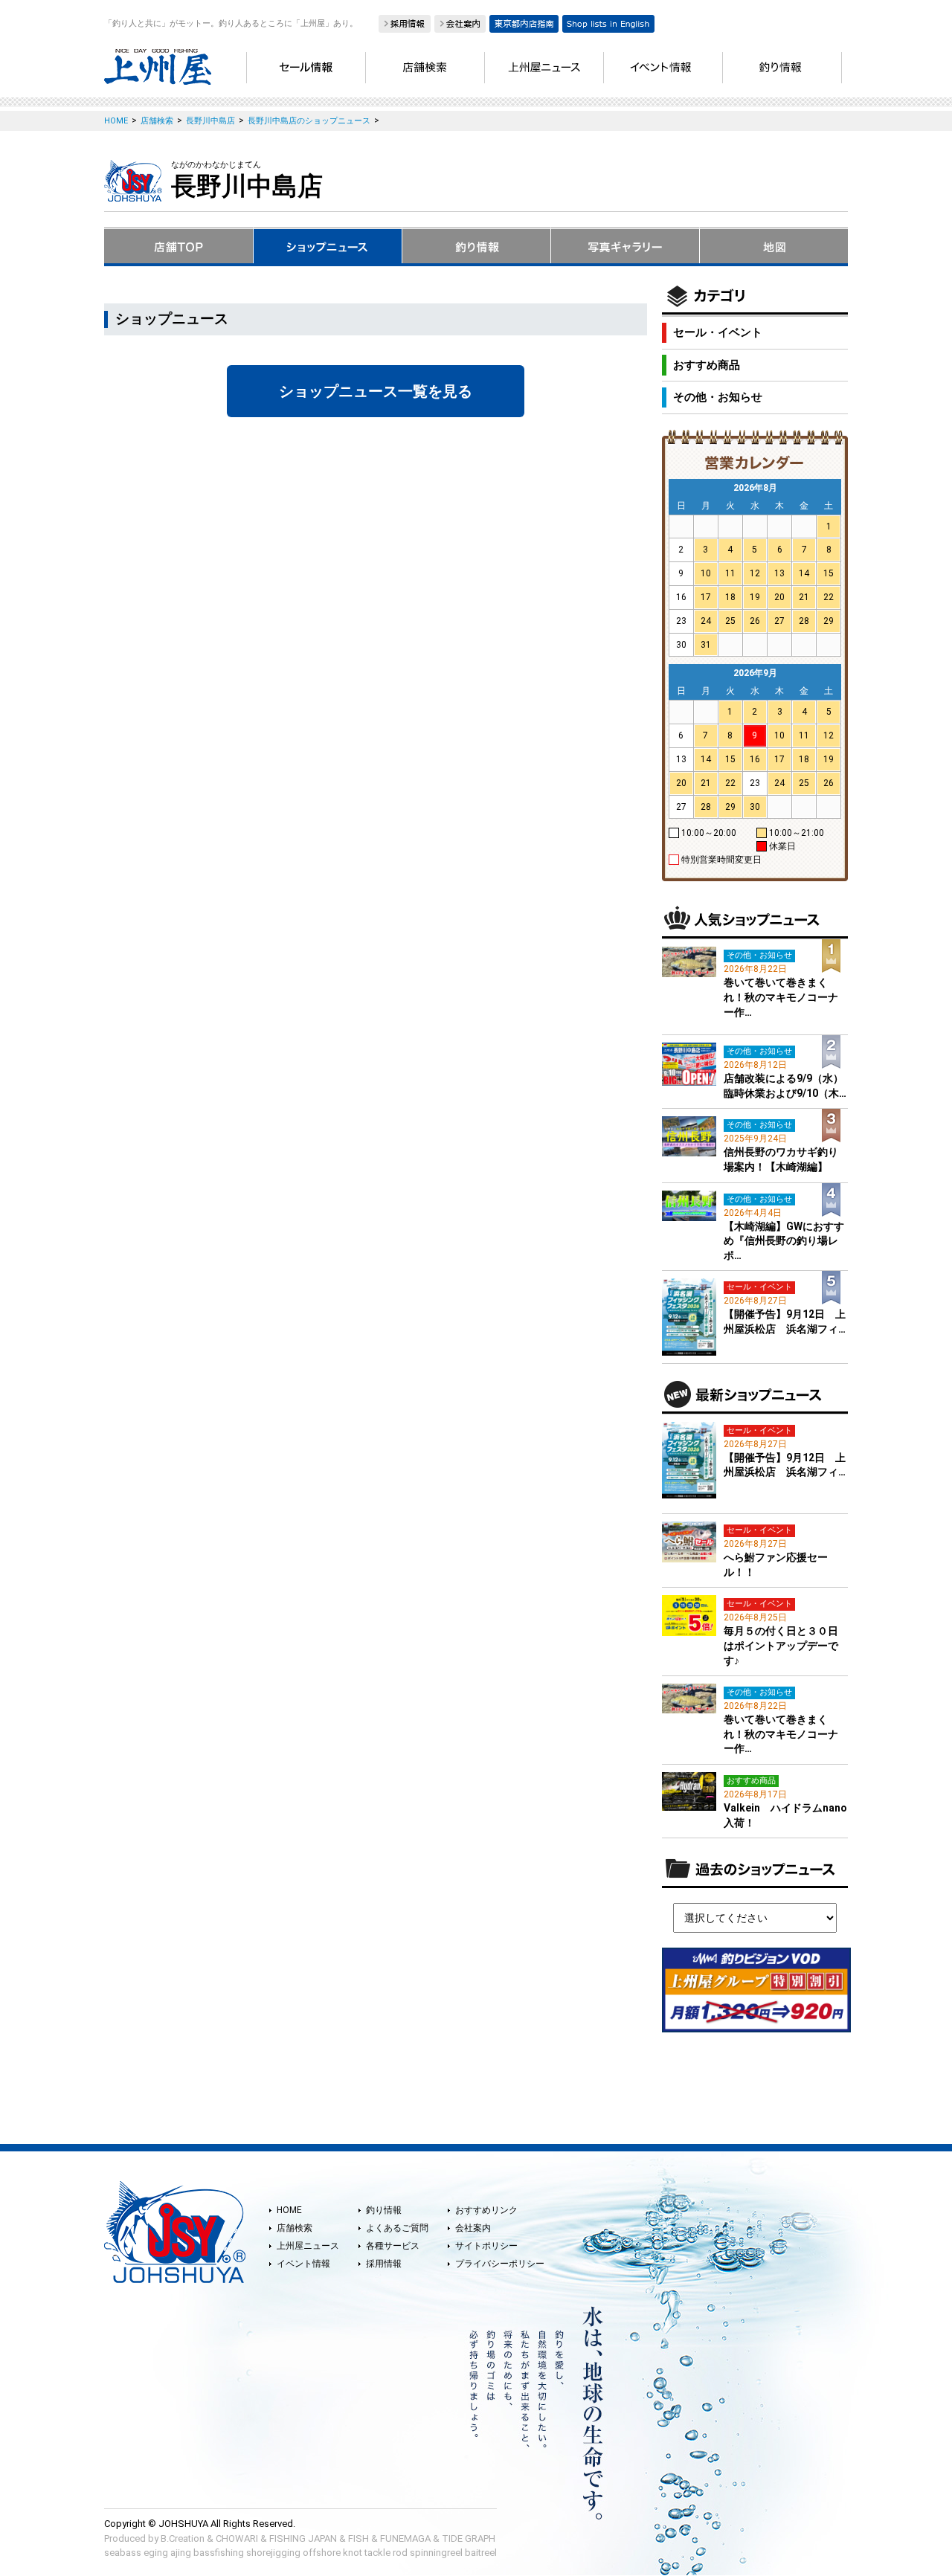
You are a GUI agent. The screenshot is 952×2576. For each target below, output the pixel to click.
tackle (377, 2553)
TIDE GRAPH (469, 2538)
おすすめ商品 (707, 365)
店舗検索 (295, 2228)
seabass (123, 2553)
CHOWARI (237, 2538)
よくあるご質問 (397, 2228)
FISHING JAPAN (303, 2538)
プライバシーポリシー (500, 2264)
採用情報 (384, 2264)
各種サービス (393, 2246)
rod (400, 2553)
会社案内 (473, 2228)
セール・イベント (718, 332)
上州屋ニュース (308, 2246)
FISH (358, 2538)
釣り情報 (384, 2210)
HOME (289, 2210)
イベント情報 (303, 2264)
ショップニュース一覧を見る (376, 391)
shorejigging (273, 2553)
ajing (181, 2553)
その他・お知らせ (718, 397)
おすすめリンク (486, 2210)
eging (156, 2553)
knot (353, 2553)
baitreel (481, 2553)
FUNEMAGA (405, 2538)
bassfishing (219, 2553)
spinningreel (436, 2553)
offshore (322, 2553)
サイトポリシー (486, 2246)
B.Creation (183, 2538)
